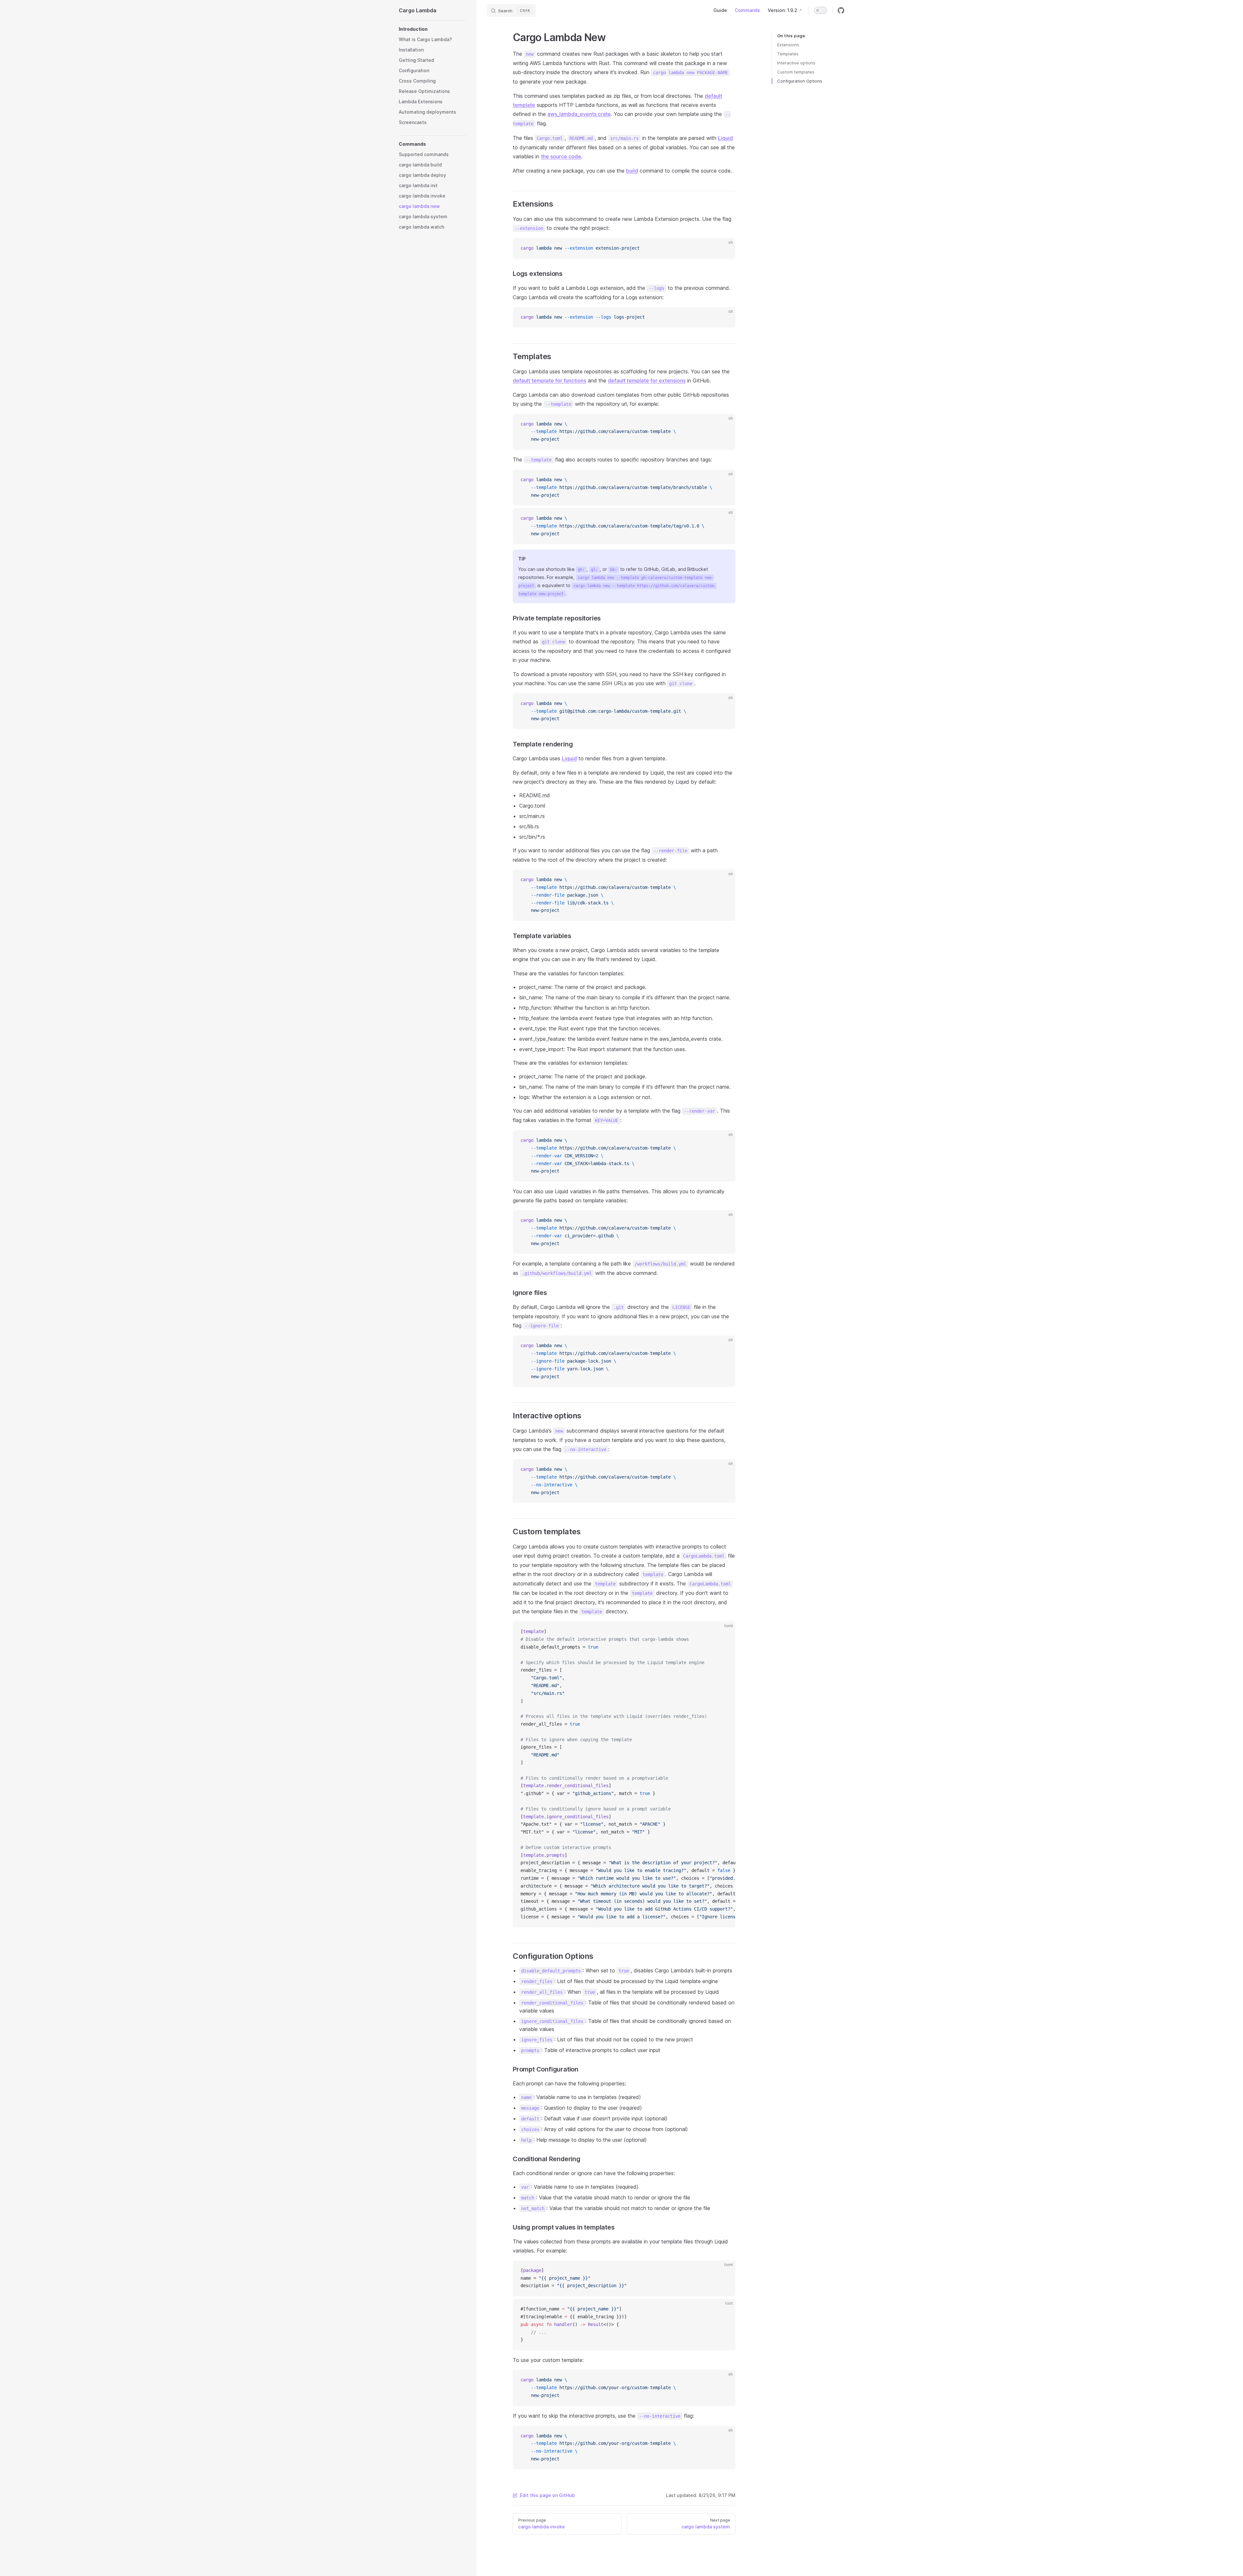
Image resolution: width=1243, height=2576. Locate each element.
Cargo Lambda (418, 10)
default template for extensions (647, 380)
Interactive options (796, 63)
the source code (561, 156)
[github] (841, 10)
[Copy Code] (725, 248)
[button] (432, 29)
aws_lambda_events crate (579, 114)
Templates (788, 54)
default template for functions (549, 380)
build (632, 171)
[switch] (821, 10)
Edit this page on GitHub (547, 2495)
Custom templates (796, 72)
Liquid (725, 138)
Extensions (788, 45)
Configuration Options (800, 81)
